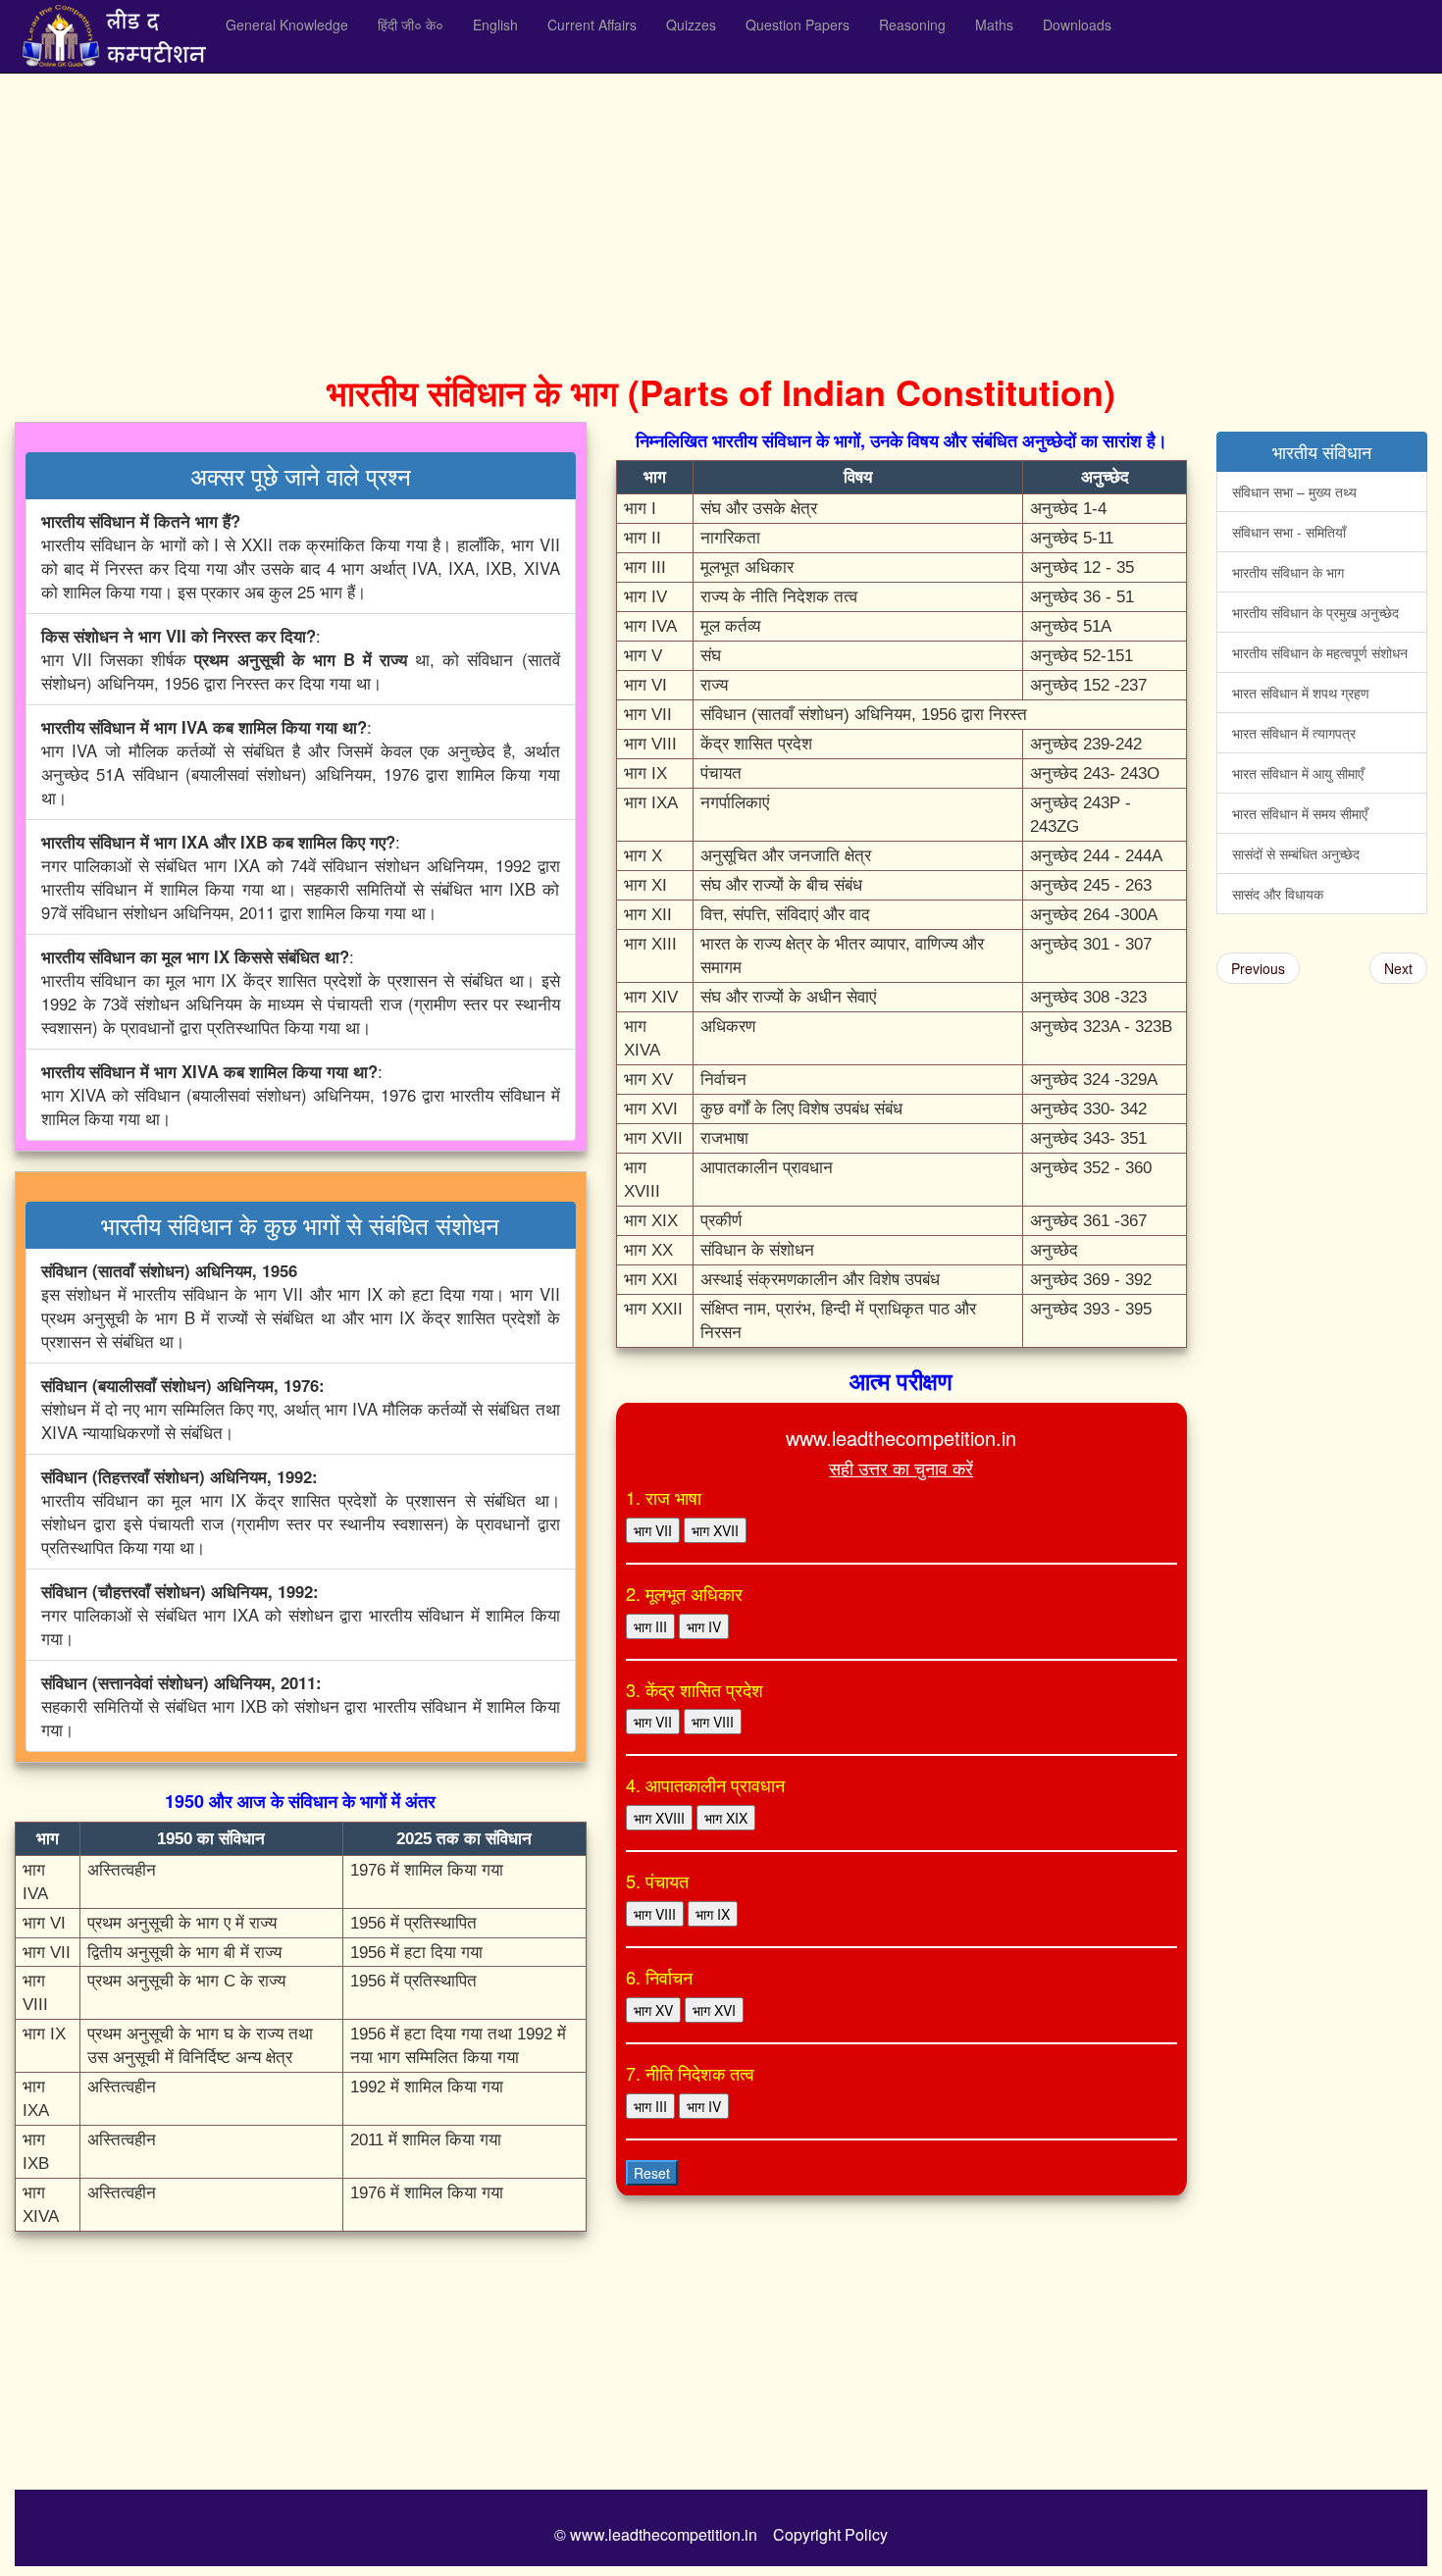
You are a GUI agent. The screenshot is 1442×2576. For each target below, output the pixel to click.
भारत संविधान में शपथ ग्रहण (1301, 693)
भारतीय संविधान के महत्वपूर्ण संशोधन (1320, 652)
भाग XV (653, 2010)
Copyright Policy (830, 2534)
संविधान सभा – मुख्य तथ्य (1294, 491)
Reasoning (912, 25)
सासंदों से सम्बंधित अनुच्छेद (1296, 853)
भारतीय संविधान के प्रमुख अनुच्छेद (1315, 612)
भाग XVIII (659, 1818)
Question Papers (798, 25)
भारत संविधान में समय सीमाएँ (1300, 813)
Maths (994, 25)
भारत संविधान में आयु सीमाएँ (1298, 773)
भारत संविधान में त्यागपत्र (1294, 733)
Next (1398, 968)
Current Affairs (592, 25)
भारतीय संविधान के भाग (1288, 572)
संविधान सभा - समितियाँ (1289, 532)
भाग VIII (713, 1722)
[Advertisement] (603, 216)
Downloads (1077, 25)
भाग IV (704, 1626)
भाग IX (713, 1914)
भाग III (650, 1626)
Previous (1258, 968)
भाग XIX (726, 1818)
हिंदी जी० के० (411, 25)
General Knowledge (287, 25)
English (495, 25)
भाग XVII (715, 1530)
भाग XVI (714, 2010)
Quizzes (691, 25)
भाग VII (653, 1530)
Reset (652, 2173)
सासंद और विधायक (1278, 894)
